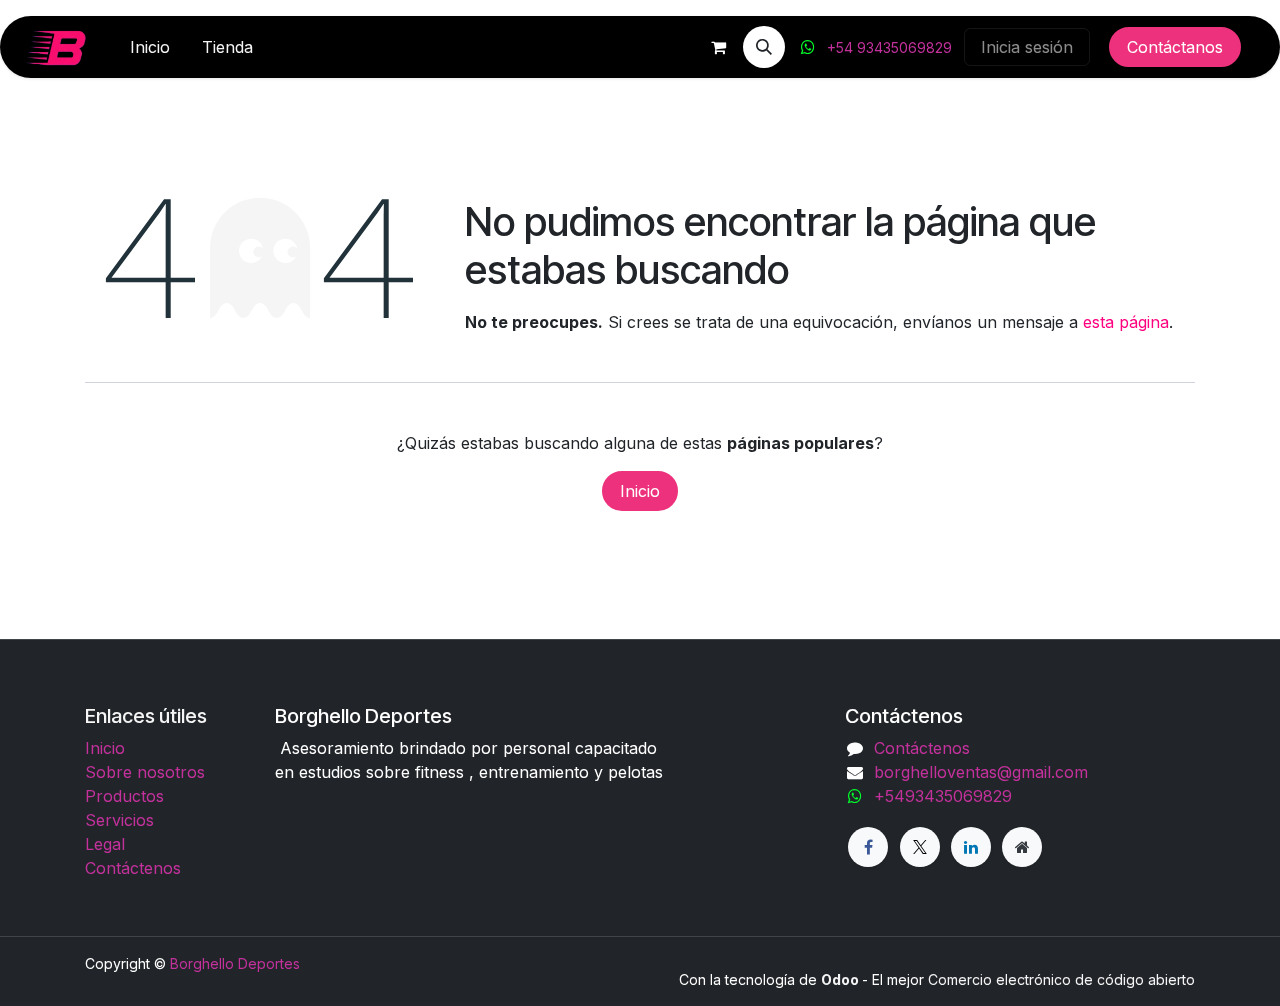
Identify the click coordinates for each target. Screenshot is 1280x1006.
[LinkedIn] (971, 847)
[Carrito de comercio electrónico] (718, 47)
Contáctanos (1175, 47)
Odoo (841, 979)
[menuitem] (150, 47)
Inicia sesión (1027, 47)
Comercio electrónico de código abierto (1061, 979)
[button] (764, 47)
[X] (920, 847)
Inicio (640, 491)
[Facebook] (868, 847)
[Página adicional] (1022, 847)
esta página (1126, 322)
